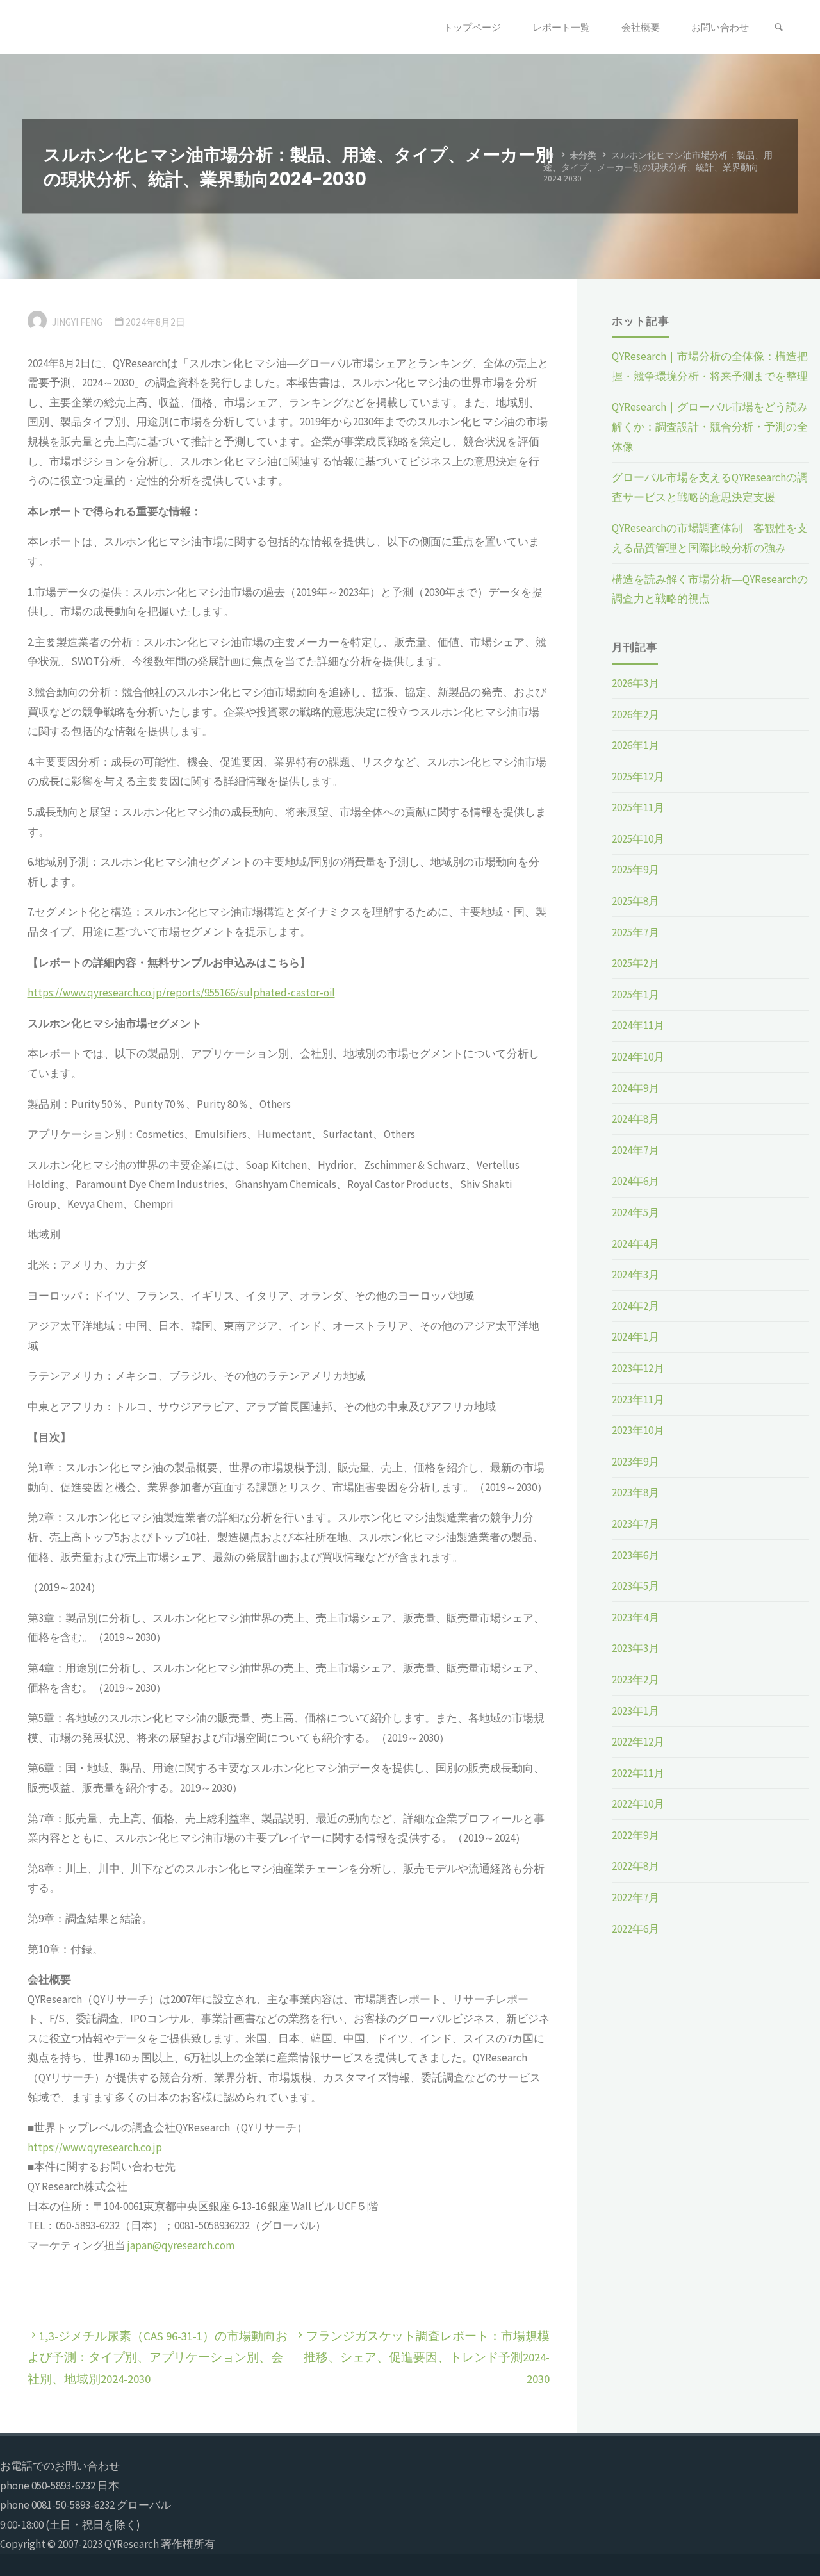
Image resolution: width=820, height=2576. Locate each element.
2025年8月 (635, 901)
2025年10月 (638, 839)
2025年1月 (635, 995)
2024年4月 (635, 1244)
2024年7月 (635, 1150)
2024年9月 (635, 1088)
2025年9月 (635, 870)
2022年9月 (635, 1835)
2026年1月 (635, 745)
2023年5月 (635, 1586)
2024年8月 (635, 1119)
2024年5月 (635, 1212)
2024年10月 (638, 1057)
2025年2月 (635, 963)
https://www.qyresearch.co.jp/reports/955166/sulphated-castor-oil (181, 993)
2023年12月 (638, 1368)
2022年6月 (635, 1929)
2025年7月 (635, 932)
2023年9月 (635, 1462)
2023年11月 (638, 1399)
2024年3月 (635, 1275)
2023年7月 (635, 1524)
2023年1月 (635, 1711)
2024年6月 (635, 1181)
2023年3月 (635, 1648)
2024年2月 (635, 1306)
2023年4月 (635, 1617)
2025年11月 (638, 807)
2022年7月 (635, 1897)
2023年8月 (635, 1492)
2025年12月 (638, 777)
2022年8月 (635, 1866)
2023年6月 (635, 1555)
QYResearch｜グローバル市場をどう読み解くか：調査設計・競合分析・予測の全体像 (710, 426)
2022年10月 (638, 1804)
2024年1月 (635, 1337)
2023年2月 (635, 1680)
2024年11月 (638, 1025)
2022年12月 (638, 1742)
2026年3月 (635, 683)
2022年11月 (638, 1773)
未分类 (583, 155)
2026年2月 (635, 714)
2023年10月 (638, 1430)
